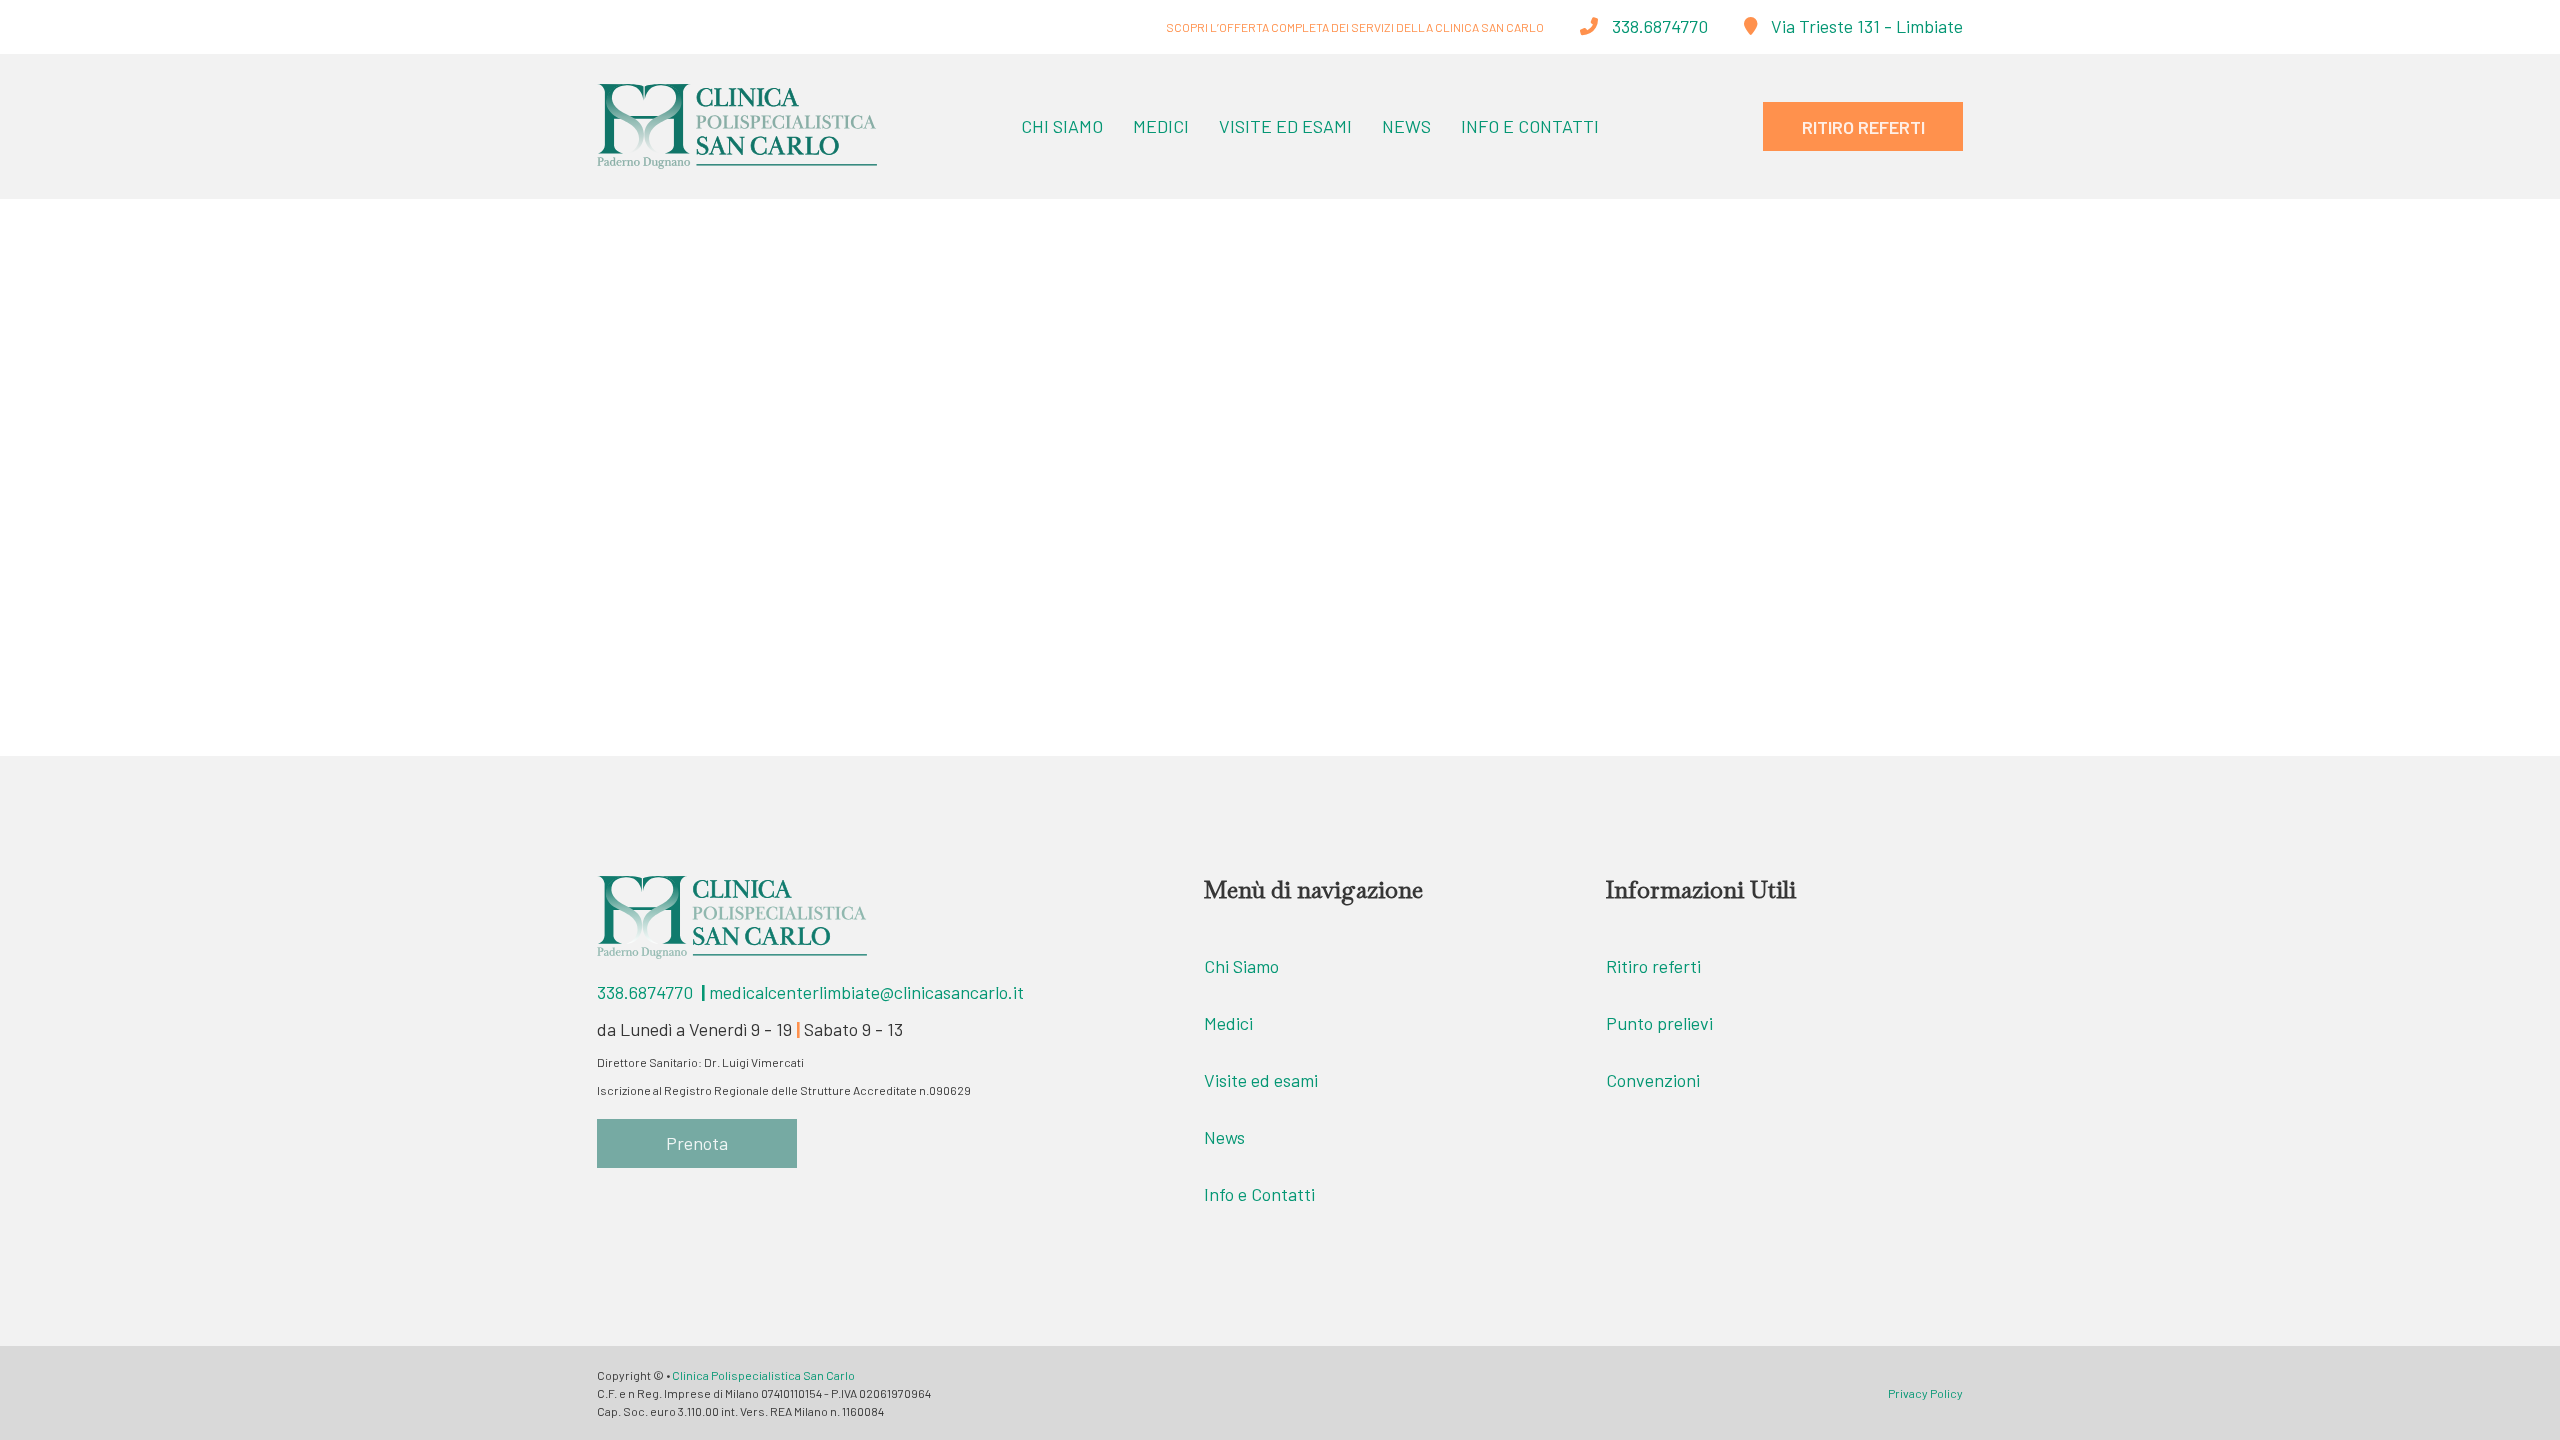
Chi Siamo (1062, 126)
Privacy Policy (1925, 1393)
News (1406, 126)
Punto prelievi (1659, 1023)
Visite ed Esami (1285, 126)
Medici (1161, 126)
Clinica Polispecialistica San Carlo (763, 1375)
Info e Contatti (1530, 126)
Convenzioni (1653, 1080)
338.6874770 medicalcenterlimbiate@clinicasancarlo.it (810, 992)
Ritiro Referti (1863, 127)
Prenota (697, 1143)
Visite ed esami (1261, 1080)
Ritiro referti (1653, 966)
